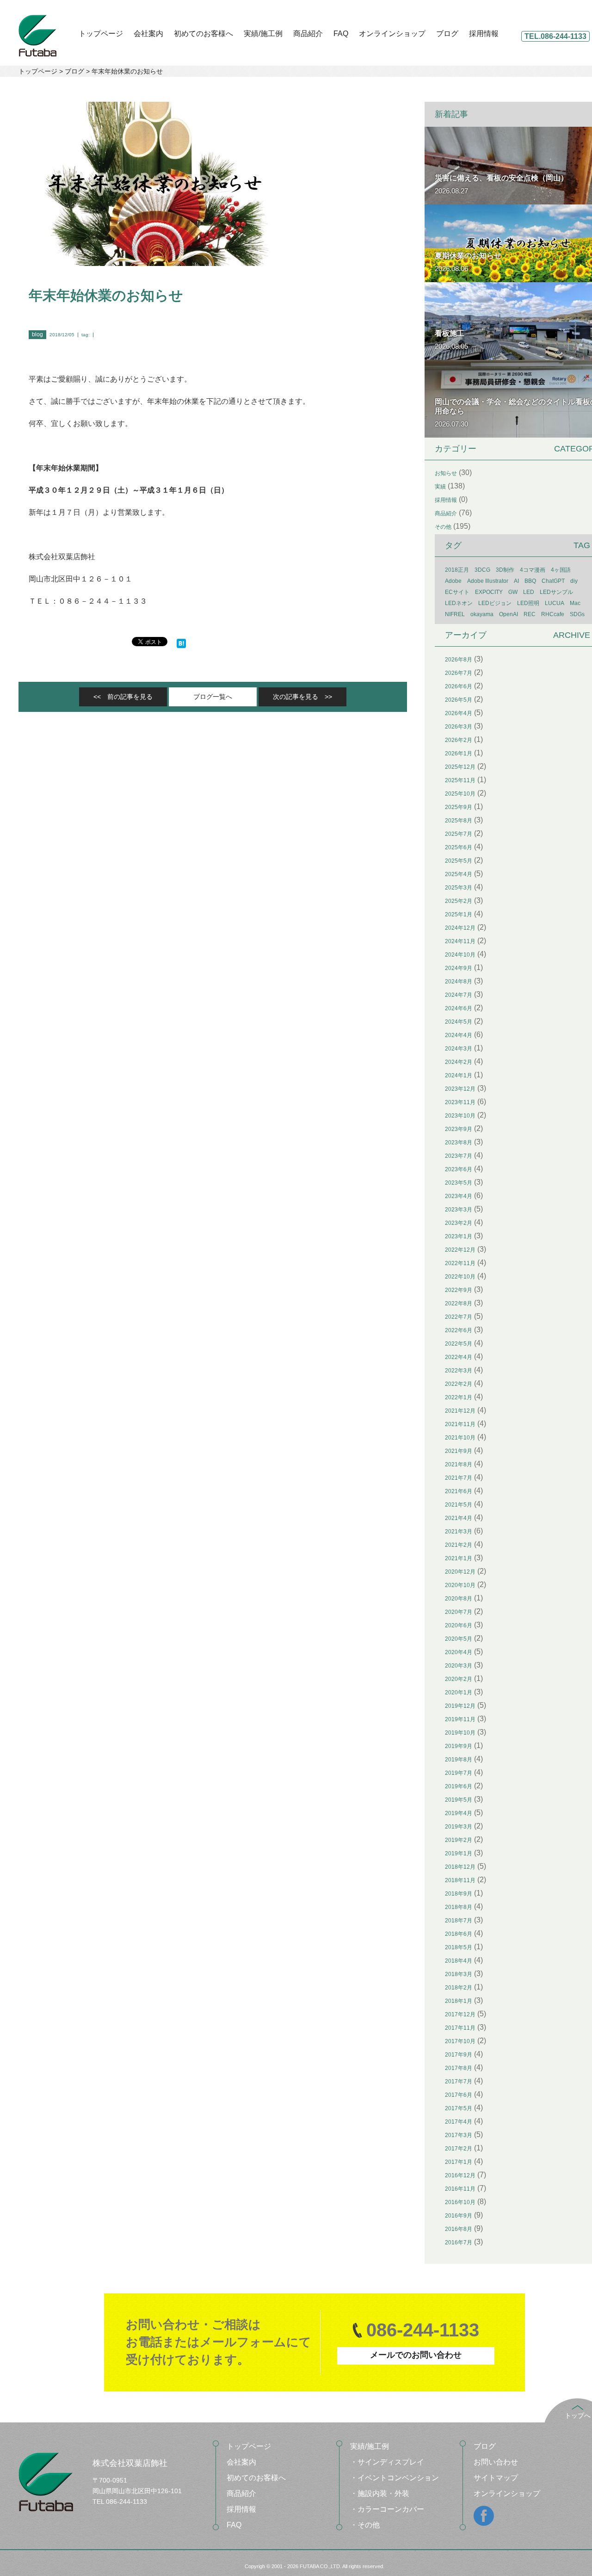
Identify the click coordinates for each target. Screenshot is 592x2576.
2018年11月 (460, 1880)
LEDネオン (459, 603)
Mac (575, 603)
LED (529, 592)
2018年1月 (459, 2001)
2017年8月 (459, 2068)
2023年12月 (460, 1089)
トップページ (101, 34)
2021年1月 (459, 1558)
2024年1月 (459, 1075)
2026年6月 (459, 686)
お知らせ (446, 473)
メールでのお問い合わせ (416, 2355)
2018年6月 (459, 1934)
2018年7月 (459, 1921)
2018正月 (457, 570)
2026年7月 (459, 673)
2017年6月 (459, 2095)
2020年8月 (459, 1599)
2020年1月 (459, 1693)
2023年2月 (459, 1223)
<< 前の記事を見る (123, 697)
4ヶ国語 (561, 570)
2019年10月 (460, 1733)
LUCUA (555, 603)
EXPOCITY (489, 592)
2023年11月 (460, 1102)
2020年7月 (459, 1612)
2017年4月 (459, 2122)
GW (513, 592)
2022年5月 (459, 1344)
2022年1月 (459, 1397)
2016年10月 (460, 2202)
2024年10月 (460, 955)
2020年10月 (460, 1585)
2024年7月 (459, 995)
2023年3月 (459, 1210)
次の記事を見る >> (302, 697)
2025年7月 (459, 834)
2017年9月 (459, 2055)
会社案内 (148, 34)
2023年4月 (459, 1196)
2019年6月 (459, 1786)
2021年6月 (459, 1491)
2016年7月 (459, 2242)
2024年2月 (459, 1062)
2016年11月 (460, 2189)
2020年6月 (459, 1625)
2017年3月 (459, 2135)
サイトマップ (496, 2478)
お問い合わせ (496, 2462)
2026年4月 (459, 713)
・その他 (365, 2525)
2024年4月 (459, 1035)
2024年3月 (459, 1049)
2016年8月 (459, 2229)
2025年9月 (459, 807)
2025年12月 (460, 767)
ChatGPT (553, 581)
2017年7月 (459, 2082)
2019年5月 (459, 1800)
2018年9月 (459, 1894)
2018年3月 (459, 1974)
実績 (440, 487)
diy (574, 581)
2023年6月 (459, 1169)
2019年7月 (459, 1773)
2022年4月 (459, 1357)
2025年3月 (459, 888)
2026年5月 (459, 700)
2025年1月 (459, 914)
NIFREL (455, 614)
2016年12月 (460, 2175)
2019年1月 (459, 1853)
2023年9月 (459, 1129)
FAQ (341, 34)
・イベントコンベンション (395, 2478)
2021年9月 (459, 1451)
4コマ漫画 (533, 570)
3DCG (482, 570)
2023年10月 (460, 1116)
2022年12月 (460, 1250)
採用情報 (484, 34)
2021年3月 (459, 1532)
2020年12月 (460, 1572)
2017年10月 (460, 2041)
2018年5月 (459, 1947)
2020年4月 (459, 1652)
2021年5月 (459, 1505)
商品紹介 (308, 34)
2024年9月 (459, 968)
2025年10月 (460, 794)
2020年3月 (459, 1666)
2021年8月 (459, 1464)
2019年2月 (459, 1840)
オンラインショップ (392, 34)
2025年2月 (459, 901)
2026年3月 (459, 727)
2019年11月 (460, 1719)
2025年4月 (459, 874)
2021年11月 (460, 1424)
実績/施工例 (263, 34)
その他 (443, 527)
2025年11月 (460, 780)
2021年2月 (459, 1545)
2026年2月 (459, 740)
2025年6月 (459, 847)
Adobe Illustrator (488, 581)
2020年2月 (459, 1679)
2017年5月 (459, 2108)
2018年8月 (459, 1907)
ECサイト (457, 592)
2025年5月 (459, 861)
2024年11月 (460, 941)
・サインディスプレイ (387, 2462)
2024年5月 (459, 1022)
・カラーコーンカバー (387, 2509)
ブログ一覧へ (213, 697)
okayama (482, 614)
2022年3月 (459, 1371)
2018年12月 (460, 1867)
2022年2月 (459, 1384)
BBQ (530, 581)
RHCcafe (553, 614)
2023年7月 (459, 1156)
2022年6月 (459, 1330)
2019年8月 (459, 1760)
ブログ (447, 34)
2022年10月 (460, 1277)
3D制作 (505, 570)
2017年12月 (460, 2014)
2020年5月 (459, 1639)
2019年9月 (459, 1746)
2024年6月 (459, 1008)
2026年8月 (459, 660)
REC (530, 614)
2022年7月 (459, 1317)
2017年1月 (459, 2162)
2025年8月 (459, 821)
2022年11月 (460, 1263)
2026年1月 (459, 754)
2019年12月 (460, 1706)
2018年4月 (459, 1961)
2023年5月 (459, 1183)
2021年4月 (459, 1518)
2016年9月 (459, 2216)
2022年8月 (459, 1303)
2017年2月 (459, 2149)
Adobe (453, 581)
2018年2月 (459, 1988)
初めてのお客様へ (203, 34)
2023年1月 (459, 1236)
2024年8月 (459, 982)
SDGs (577, 614)
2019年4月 (459, 1813)
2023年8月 (459, 1143)
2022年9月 (459, 1290)
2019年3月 (459, 1827)
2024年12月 (460, 928)
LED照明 (528, 603)
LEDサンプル (556, 592)
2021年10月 (460, 1438)
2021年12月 (460, 1411)
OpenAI (509, 614)
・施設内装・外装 (380, 2493)
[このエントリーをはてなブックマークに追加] (181, 642)
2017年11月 (460, 2028)
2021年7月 (459, 1478)
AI (516, 581)
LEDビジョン (495, 603)
